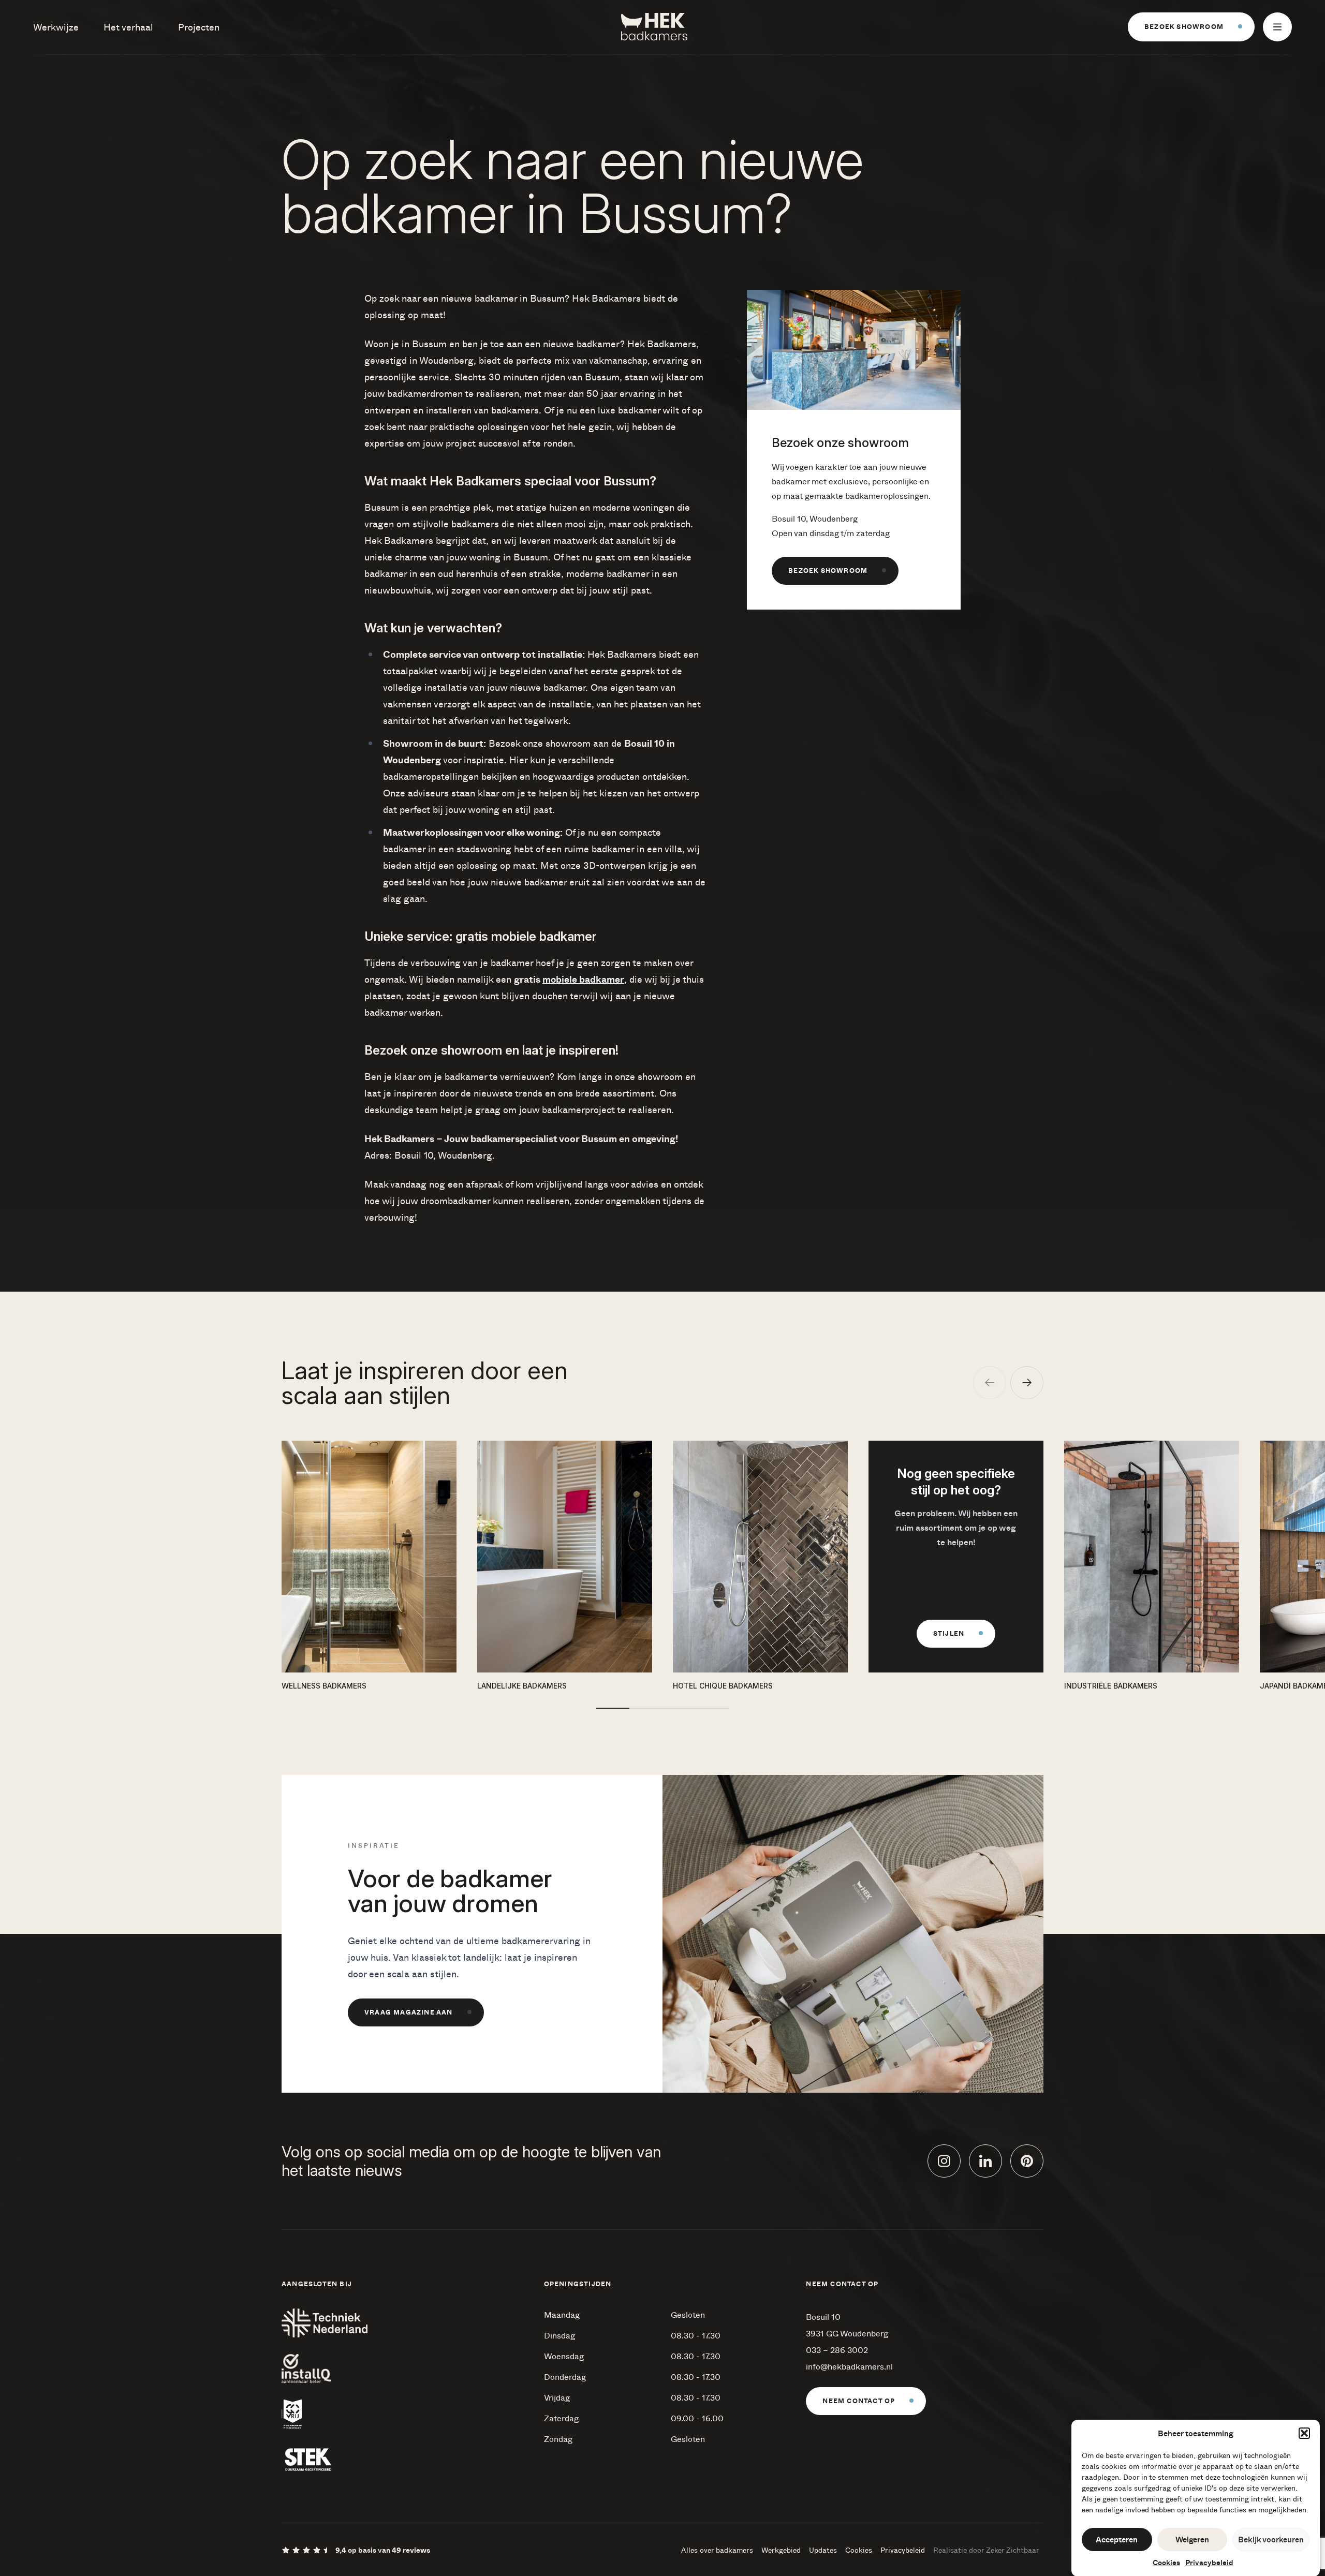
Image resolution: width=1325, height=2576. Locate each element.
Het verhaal (128, 27)
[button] (1304, 2433)
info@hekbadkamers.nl (849, 2366)
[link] (1191, 27)
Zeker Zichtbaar (1013, 2550)
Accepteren (1117, 2539)
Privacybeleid (1209, 2562)
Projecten (199, 27)
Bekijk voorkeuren (1271, 2539)
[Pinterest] (1027, 2161)
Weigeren (1192, 2539)
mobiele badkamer (583, 979)
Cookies (1166, 2562)
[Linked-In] (985, 2161)
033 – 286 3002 (837, 2350)
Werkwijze (56, 27)
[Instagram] (944, 2161)
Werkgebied (781, 2550)
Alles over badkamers (717, 2550)
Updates (823, 2550)
